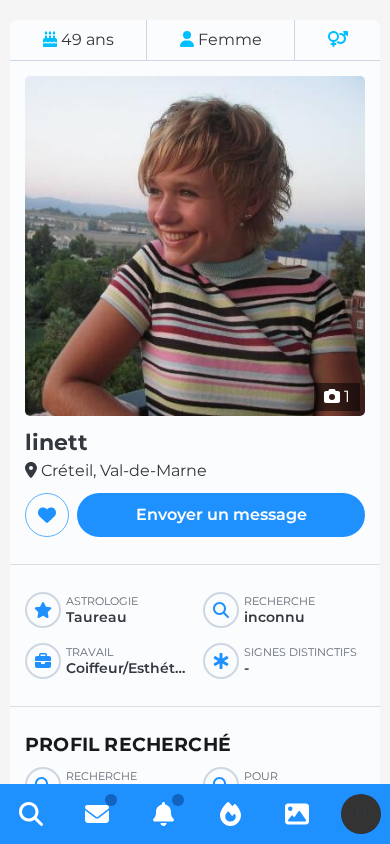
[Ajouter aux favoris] (47, 515)
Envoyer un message (221, 514)
